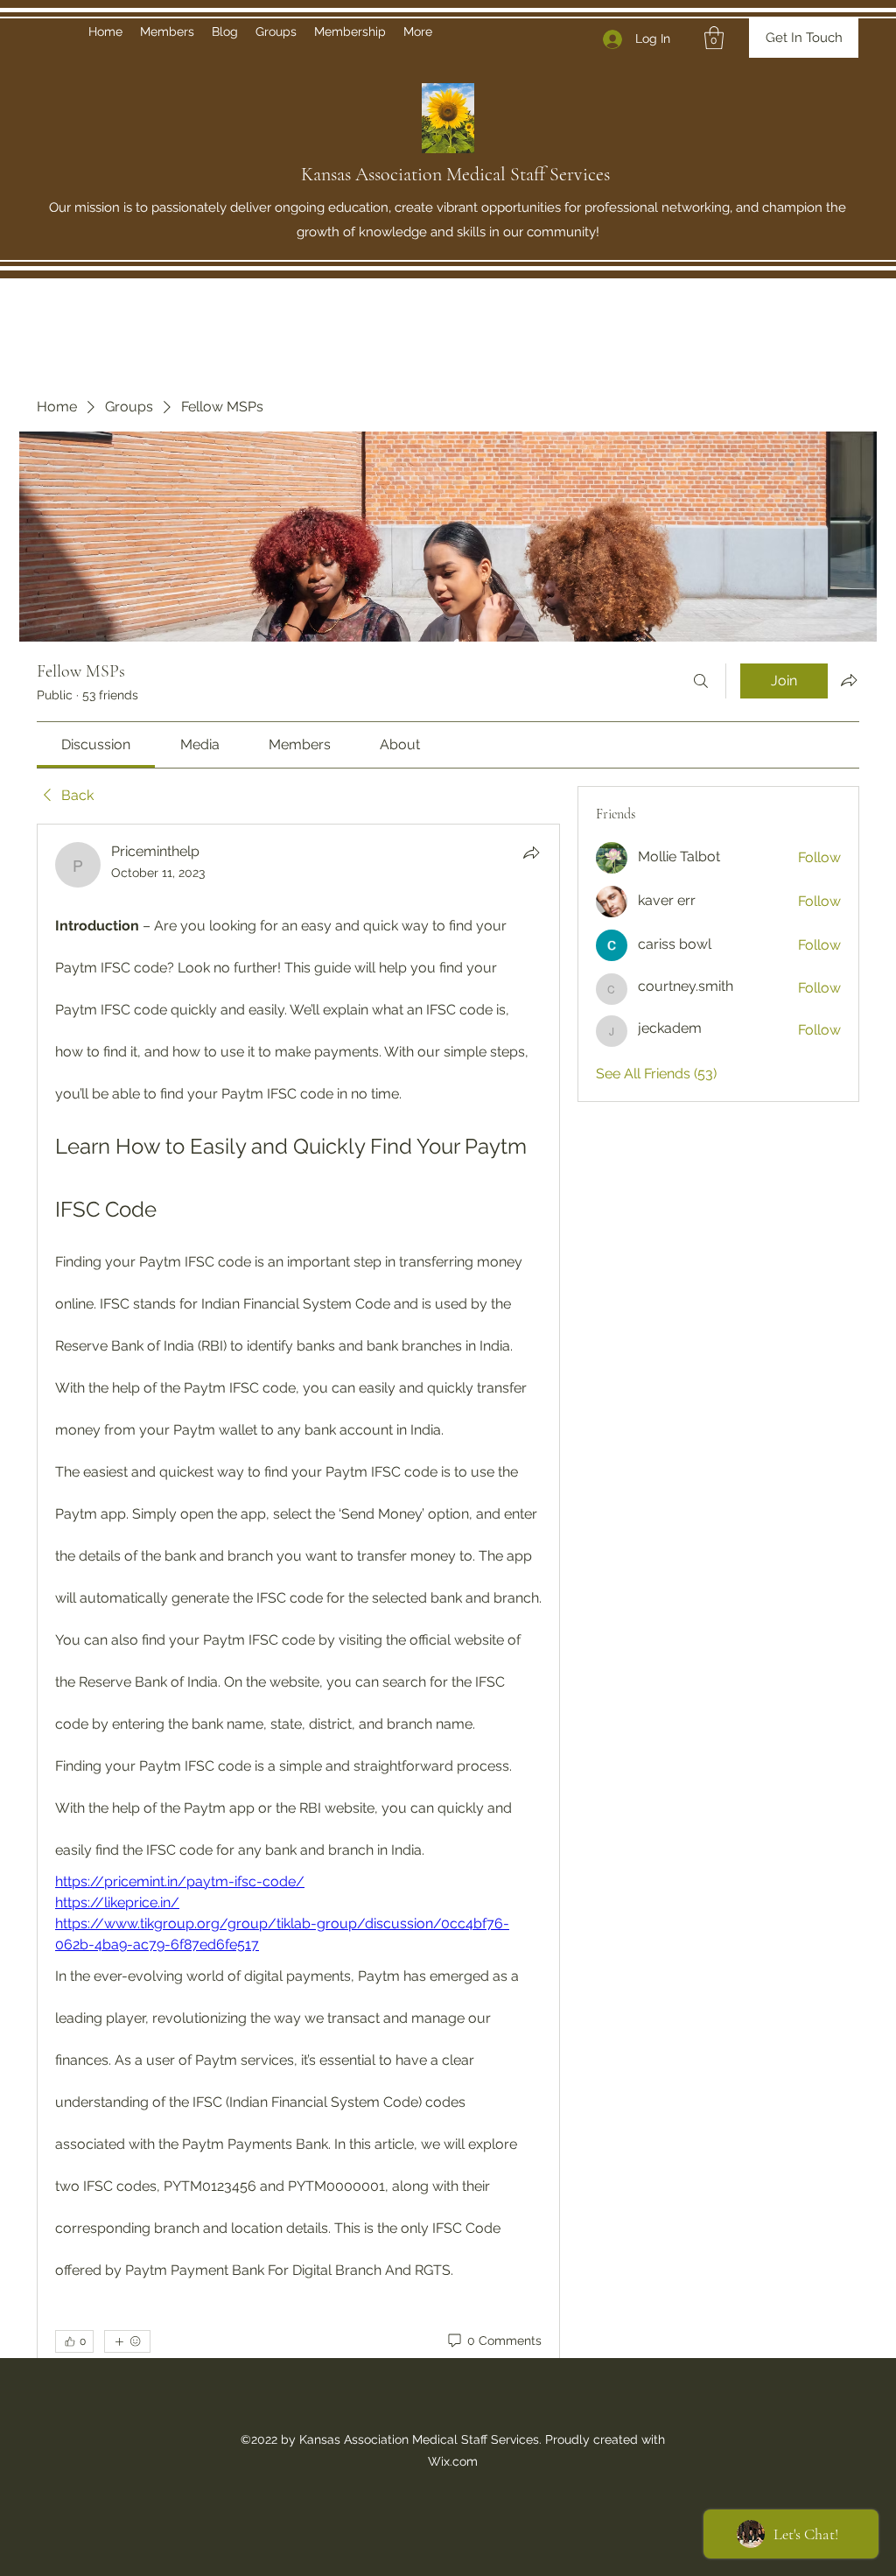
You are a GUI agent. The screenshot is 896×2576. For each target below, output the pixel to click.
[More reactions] (127, 2341)
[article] (298, 1635)
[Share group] (849, 680)
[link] (96, 744)
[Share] (531, 853)
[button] (714, 38)
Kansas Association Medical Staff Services (455, 174)
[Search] (701, 681)
